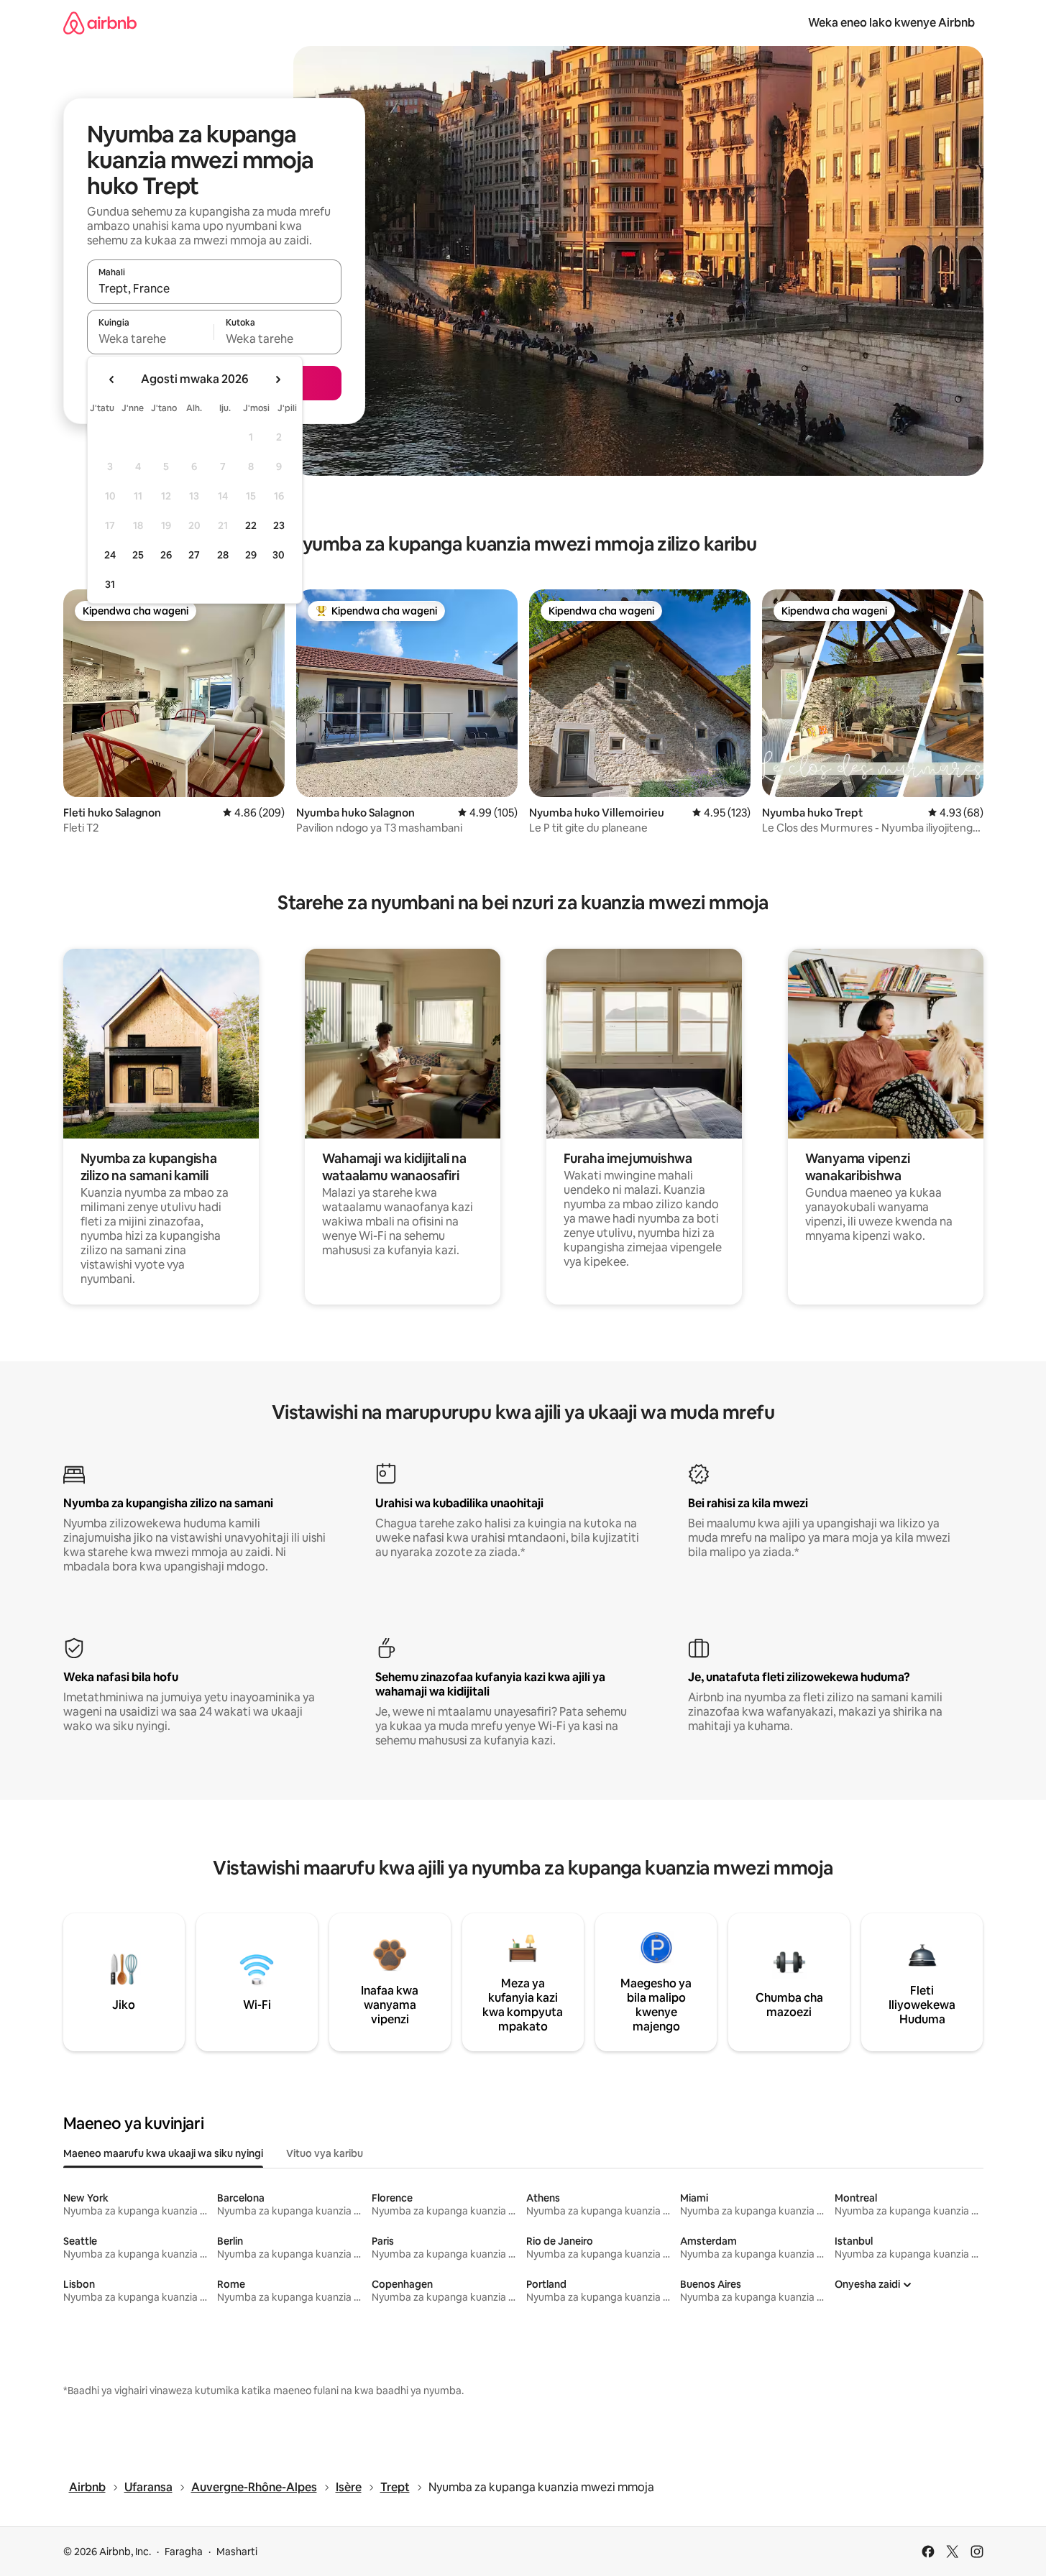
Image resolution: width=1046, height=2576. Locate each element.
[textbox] (151, 339)
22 (251, 525)
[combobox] (214, 288)
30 (279, 555)
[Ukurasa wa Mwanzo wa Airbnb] (100, 23)
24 (110, 555)
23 (279, 525)
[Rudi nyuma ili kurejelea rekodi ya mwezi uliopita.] (112, 379)
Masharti (237, 2552)
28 (223, 555)
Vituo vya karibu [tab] (325, 2153)
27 (194, 555)
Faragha (184, 2552)
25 (138, 555)
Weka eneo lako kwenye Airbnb (891, 23)
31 (110, 584)
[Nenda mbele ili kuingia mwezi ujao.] (277, 379)
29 (251, 555)
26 (166, 555)
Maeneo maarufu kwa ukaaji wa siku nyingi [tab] (163, 2153)
